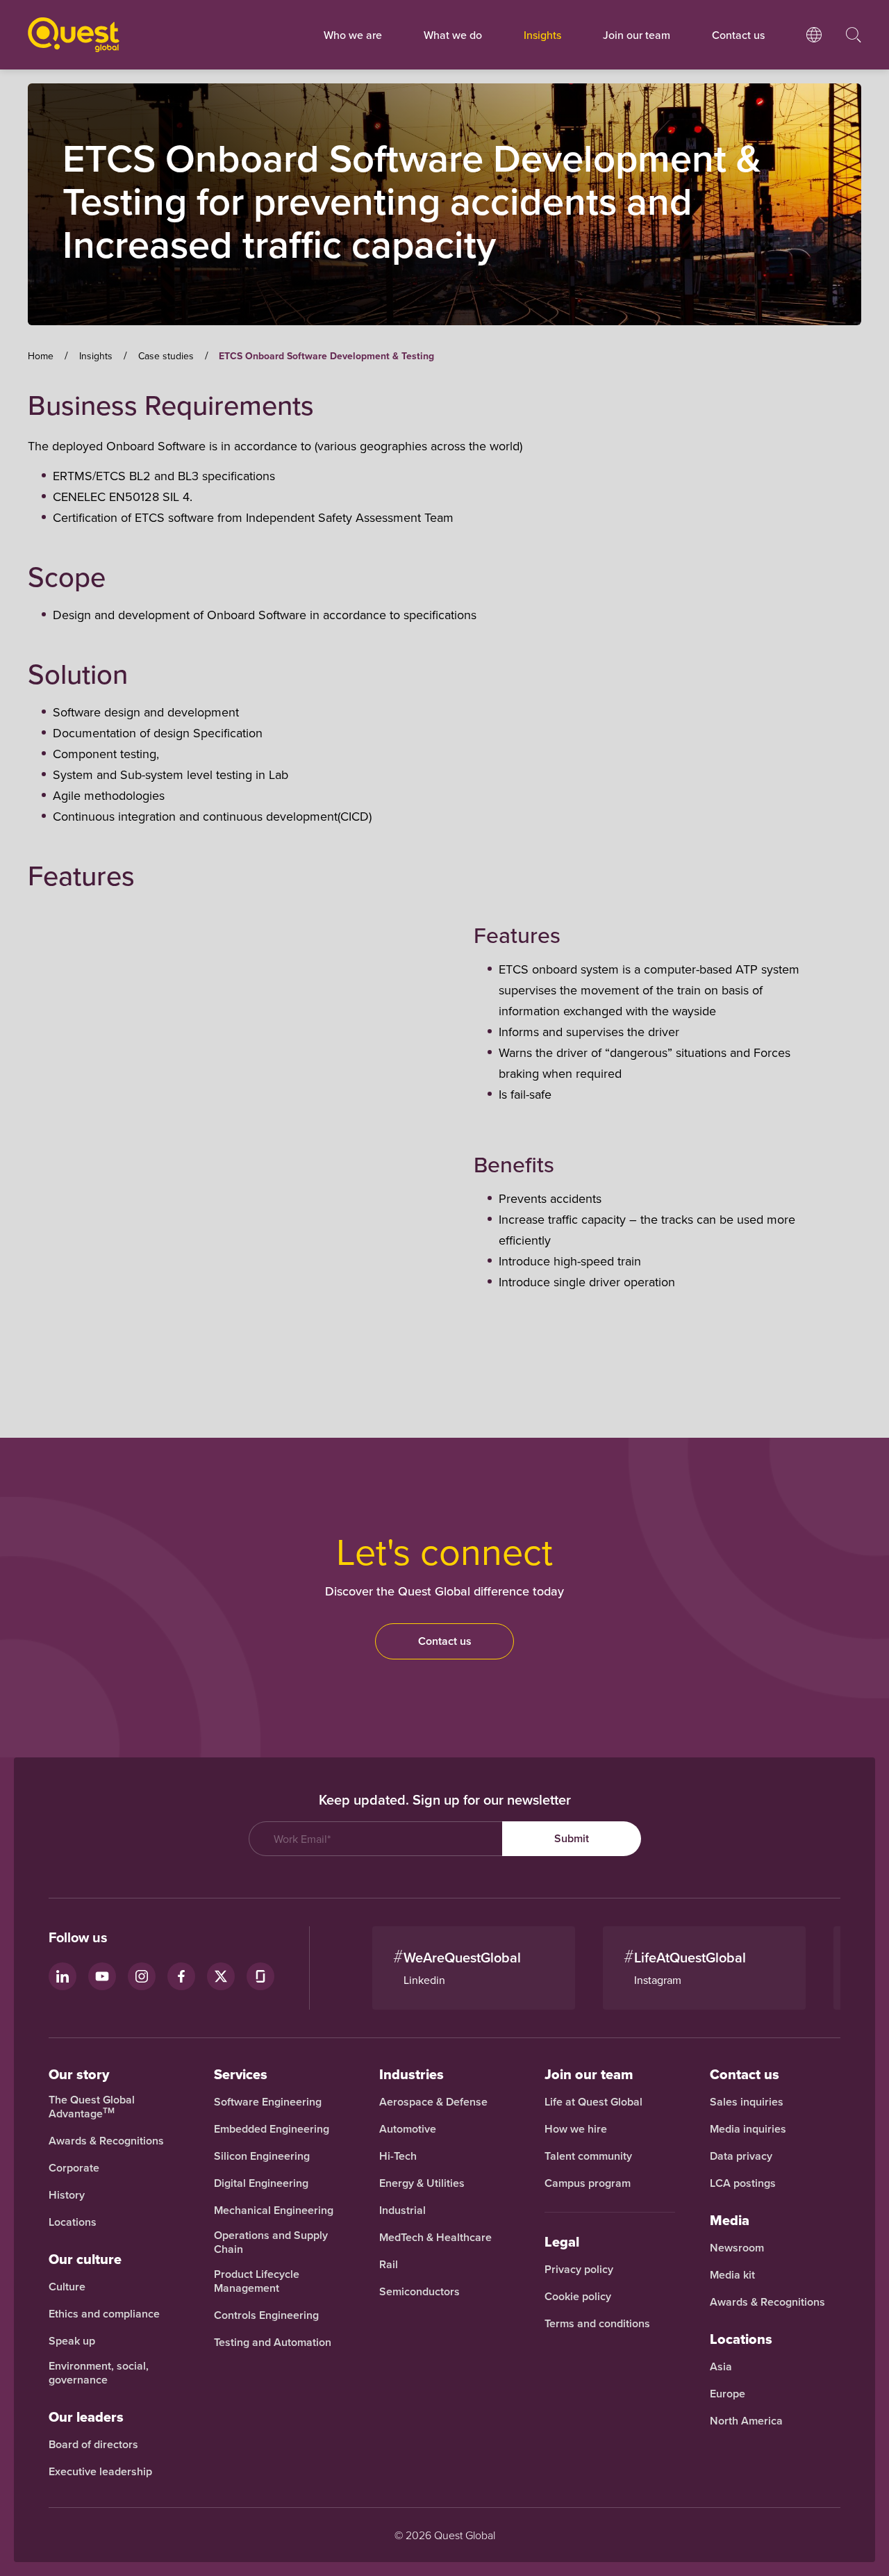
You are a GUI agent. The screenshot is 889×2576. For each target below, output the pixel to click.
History (67, 2195)
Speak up (72, 2341)
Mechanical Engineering (274, 2210)
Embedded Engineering (272, 2129)
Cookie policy (578, 2297)
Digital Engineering (261, 2183)
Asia (721, 2367)
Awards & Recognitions (106, 2141)
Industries (412, 2074)
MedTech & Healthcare (435, 2238)
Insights (542, 35)
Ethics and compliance (104, 2314)
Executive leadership (100, 2472)
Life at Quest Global (593, 2102)
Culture (67, 2287)
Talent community (588, 2156)
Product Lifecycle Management (257, 2281)
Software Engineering (268, 2102)
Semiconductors (419, 2292)
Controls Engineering (266, 2315)
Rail (389, 2265)
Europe (728, 2394)
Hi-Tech (398, 2156)
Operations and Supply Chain (271, 2242)
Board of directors (93, 2445)
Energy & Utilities (422, 2183)
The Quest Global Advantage (92, 2107)
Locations (73, 2222)
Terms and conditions (597, 2324)
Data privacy (741, 2156)
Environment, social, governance (99, 2373)
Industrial (402, 2210)
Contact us (445, 1641)
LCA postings (743, 2183)
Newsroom (737, 2248)
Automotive (408, 2129)
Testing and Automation (273, 2343)
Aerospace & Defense (435, 2102)
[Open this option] (814, 49)
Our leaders (86, 2417)
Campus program (588, 2183)
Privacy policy (579, 2270)
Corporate (74, 2168)
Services (241, 2074)
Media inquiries (748, 2129)
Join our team (637, 35)
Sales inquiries (747, 2102)
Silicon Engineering (262, 2156)
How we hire (576, 2129)
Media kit (732, 2275)
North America (746, 2421)
